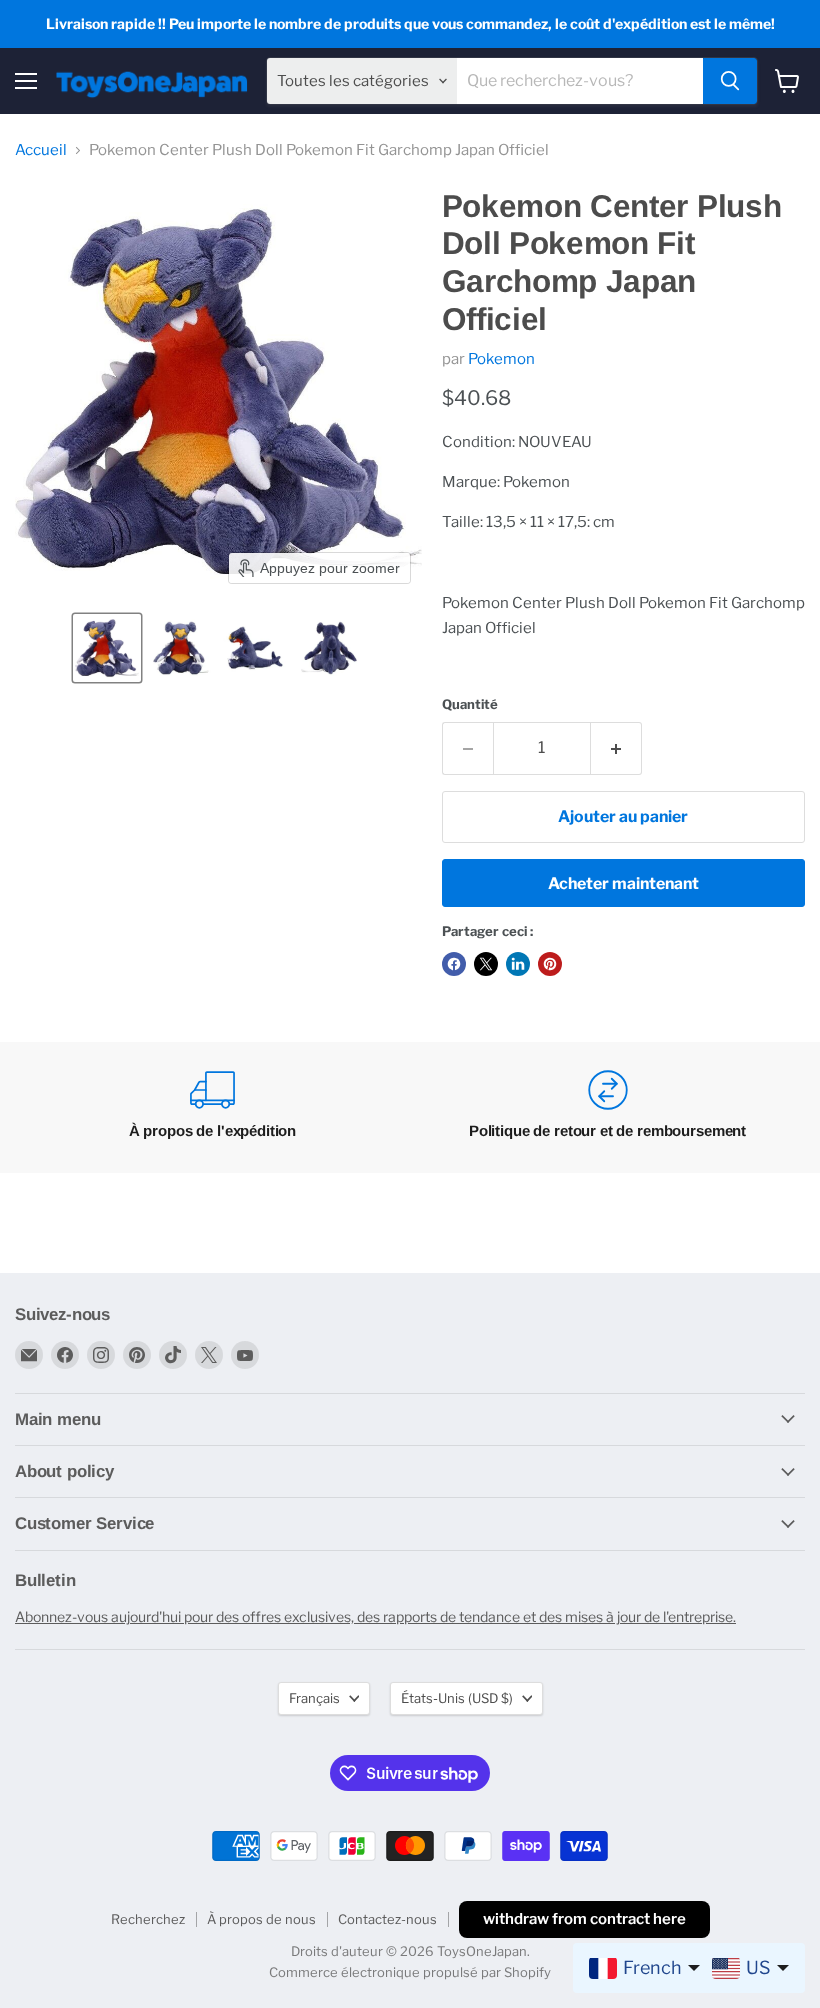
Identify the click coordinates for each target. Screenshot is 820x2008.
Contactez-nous (387, 1919)
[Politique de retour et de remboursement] (607, 1107)
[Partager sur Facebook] (454, 964)
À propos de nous (261, 1919)
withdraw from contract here (584, 1919)
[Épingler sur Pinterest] (550, 964)
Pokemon (501, 359)
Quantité (470, 704)
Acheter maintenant (623, 883)
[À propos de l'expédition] (212, 1107)
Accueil (41, 150)
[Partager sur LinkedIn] (518, 964)
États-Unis (457, 1698)
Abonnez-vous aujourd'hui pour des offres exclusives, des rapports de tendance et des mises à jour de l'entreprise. (375, 1616)
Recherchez (148, 1919)
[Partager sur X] (486, 964)
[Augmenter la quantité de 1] (616, 748)
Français (314, 1698)
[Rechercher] (730, 81)
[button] (107, 648)
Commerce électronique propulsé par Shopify (410, 1972)
